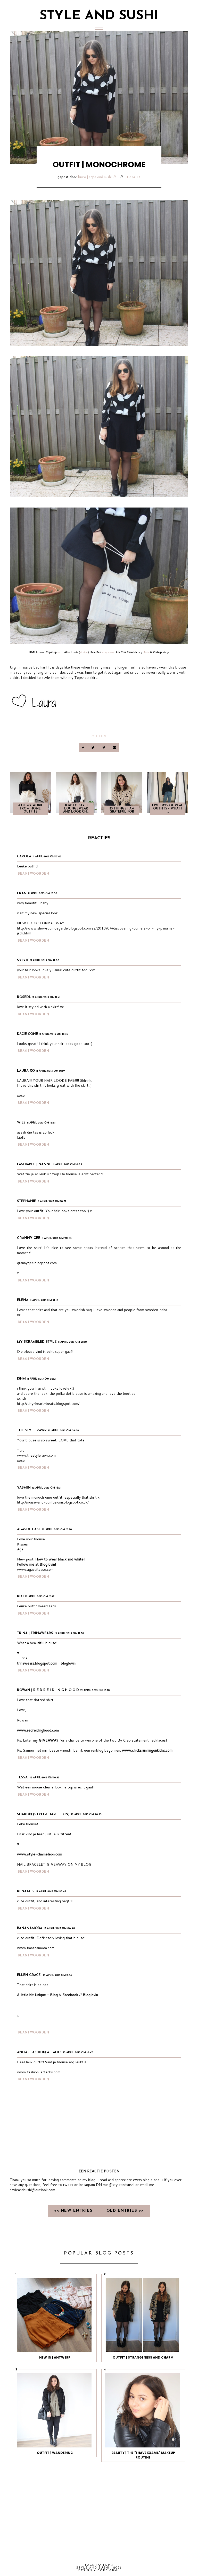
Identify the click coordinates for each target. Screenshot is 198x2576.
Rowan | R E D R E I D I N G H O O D (48, 1690)
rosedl (24, 997)
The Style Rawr (32, 1430)
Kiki (20, 1596)
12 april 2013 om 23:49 (51, 1892)
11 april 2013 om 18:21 (41, 1123)
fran (22, 893)
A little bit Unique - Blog (37, 1995)
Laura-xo (26, 1071)
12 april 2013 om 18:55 (45, 1778)
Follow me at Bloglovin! (36, 1564)
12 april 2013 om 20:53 (86, 1815)
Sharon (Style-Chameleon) (43, 1814)
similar (84, 652)
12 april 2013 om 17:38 (57, 1530)
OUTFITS (99, 736)
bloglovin (68, 1663)
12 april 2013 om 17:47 (40, 1597)
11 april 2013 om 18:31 (52, 1201)
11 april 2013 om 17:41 (46, 997)
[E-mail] (114, 748)
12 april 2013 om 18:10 (95, 1690)
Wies (21, 1123)
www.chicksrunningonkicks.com (147, 1750)
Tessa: (23, 1777)
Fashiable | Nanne (34, 1164)
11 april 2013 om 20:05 (57, 1238)
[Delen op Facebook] (83, 748)
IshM (21, 1379)
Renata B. (26, 1891)
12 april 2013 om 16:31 (47, 1488)
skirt (60, 652)
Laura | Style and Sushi (95, 177)
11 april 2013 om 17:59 (51, 1071)
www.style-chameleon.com (40, 1854)
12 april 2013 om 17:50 (69, 1633)
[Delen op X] (94, 748)
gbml (115, 2571)
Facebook (70, 1995)
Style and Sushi (99, 16)
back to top (98, 2565)
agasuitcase (29, 1529)
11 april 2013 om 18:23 (67, 1165)
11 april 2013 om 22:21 (42, 1379)
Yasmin (24, 1488)
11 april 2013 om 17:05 (47, 857)
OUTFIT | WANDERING (55, 2453)
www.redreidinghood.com (38, 1730)
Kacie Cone (27, 1034)
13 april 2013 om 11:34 (57, 1975)
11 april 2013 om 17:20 (45, 961)
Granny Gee (29, 1238)
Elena (23, 1300)
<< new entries (74, 2211)
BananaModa (30, 1928)
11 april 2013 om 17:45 (54, 1034)
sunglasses (108, 652)
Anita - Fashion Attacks (39, 2052)
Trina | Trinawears (35, 1633)
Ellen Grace (29, 1975)
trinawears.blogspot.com (37, 1663)
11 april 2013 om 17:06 (43, 894)
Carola (24, 856)
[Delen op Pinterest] (104, 748)
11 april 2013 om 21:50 (72, 1342)
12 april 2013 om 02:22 (64, 1431)
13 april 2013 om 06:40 (59, 1928)
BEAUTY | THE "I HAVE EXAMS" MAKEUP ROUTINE (143, 2455)
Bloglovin (90, 1995)
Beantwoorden (34, 874)
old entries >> (125, 2211)
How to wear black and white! (60, 1559)
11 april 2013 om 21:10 (44, 1300)
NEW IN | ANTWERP (55, 2357)
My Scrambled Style (37, 1342)
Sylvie (23, 960)
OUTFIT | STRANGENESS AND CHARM (143, 2357)
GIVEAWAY (49, 1740)
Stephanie (27, 1201)
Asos (146, 652)
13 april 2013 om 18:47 (78, 2053)
